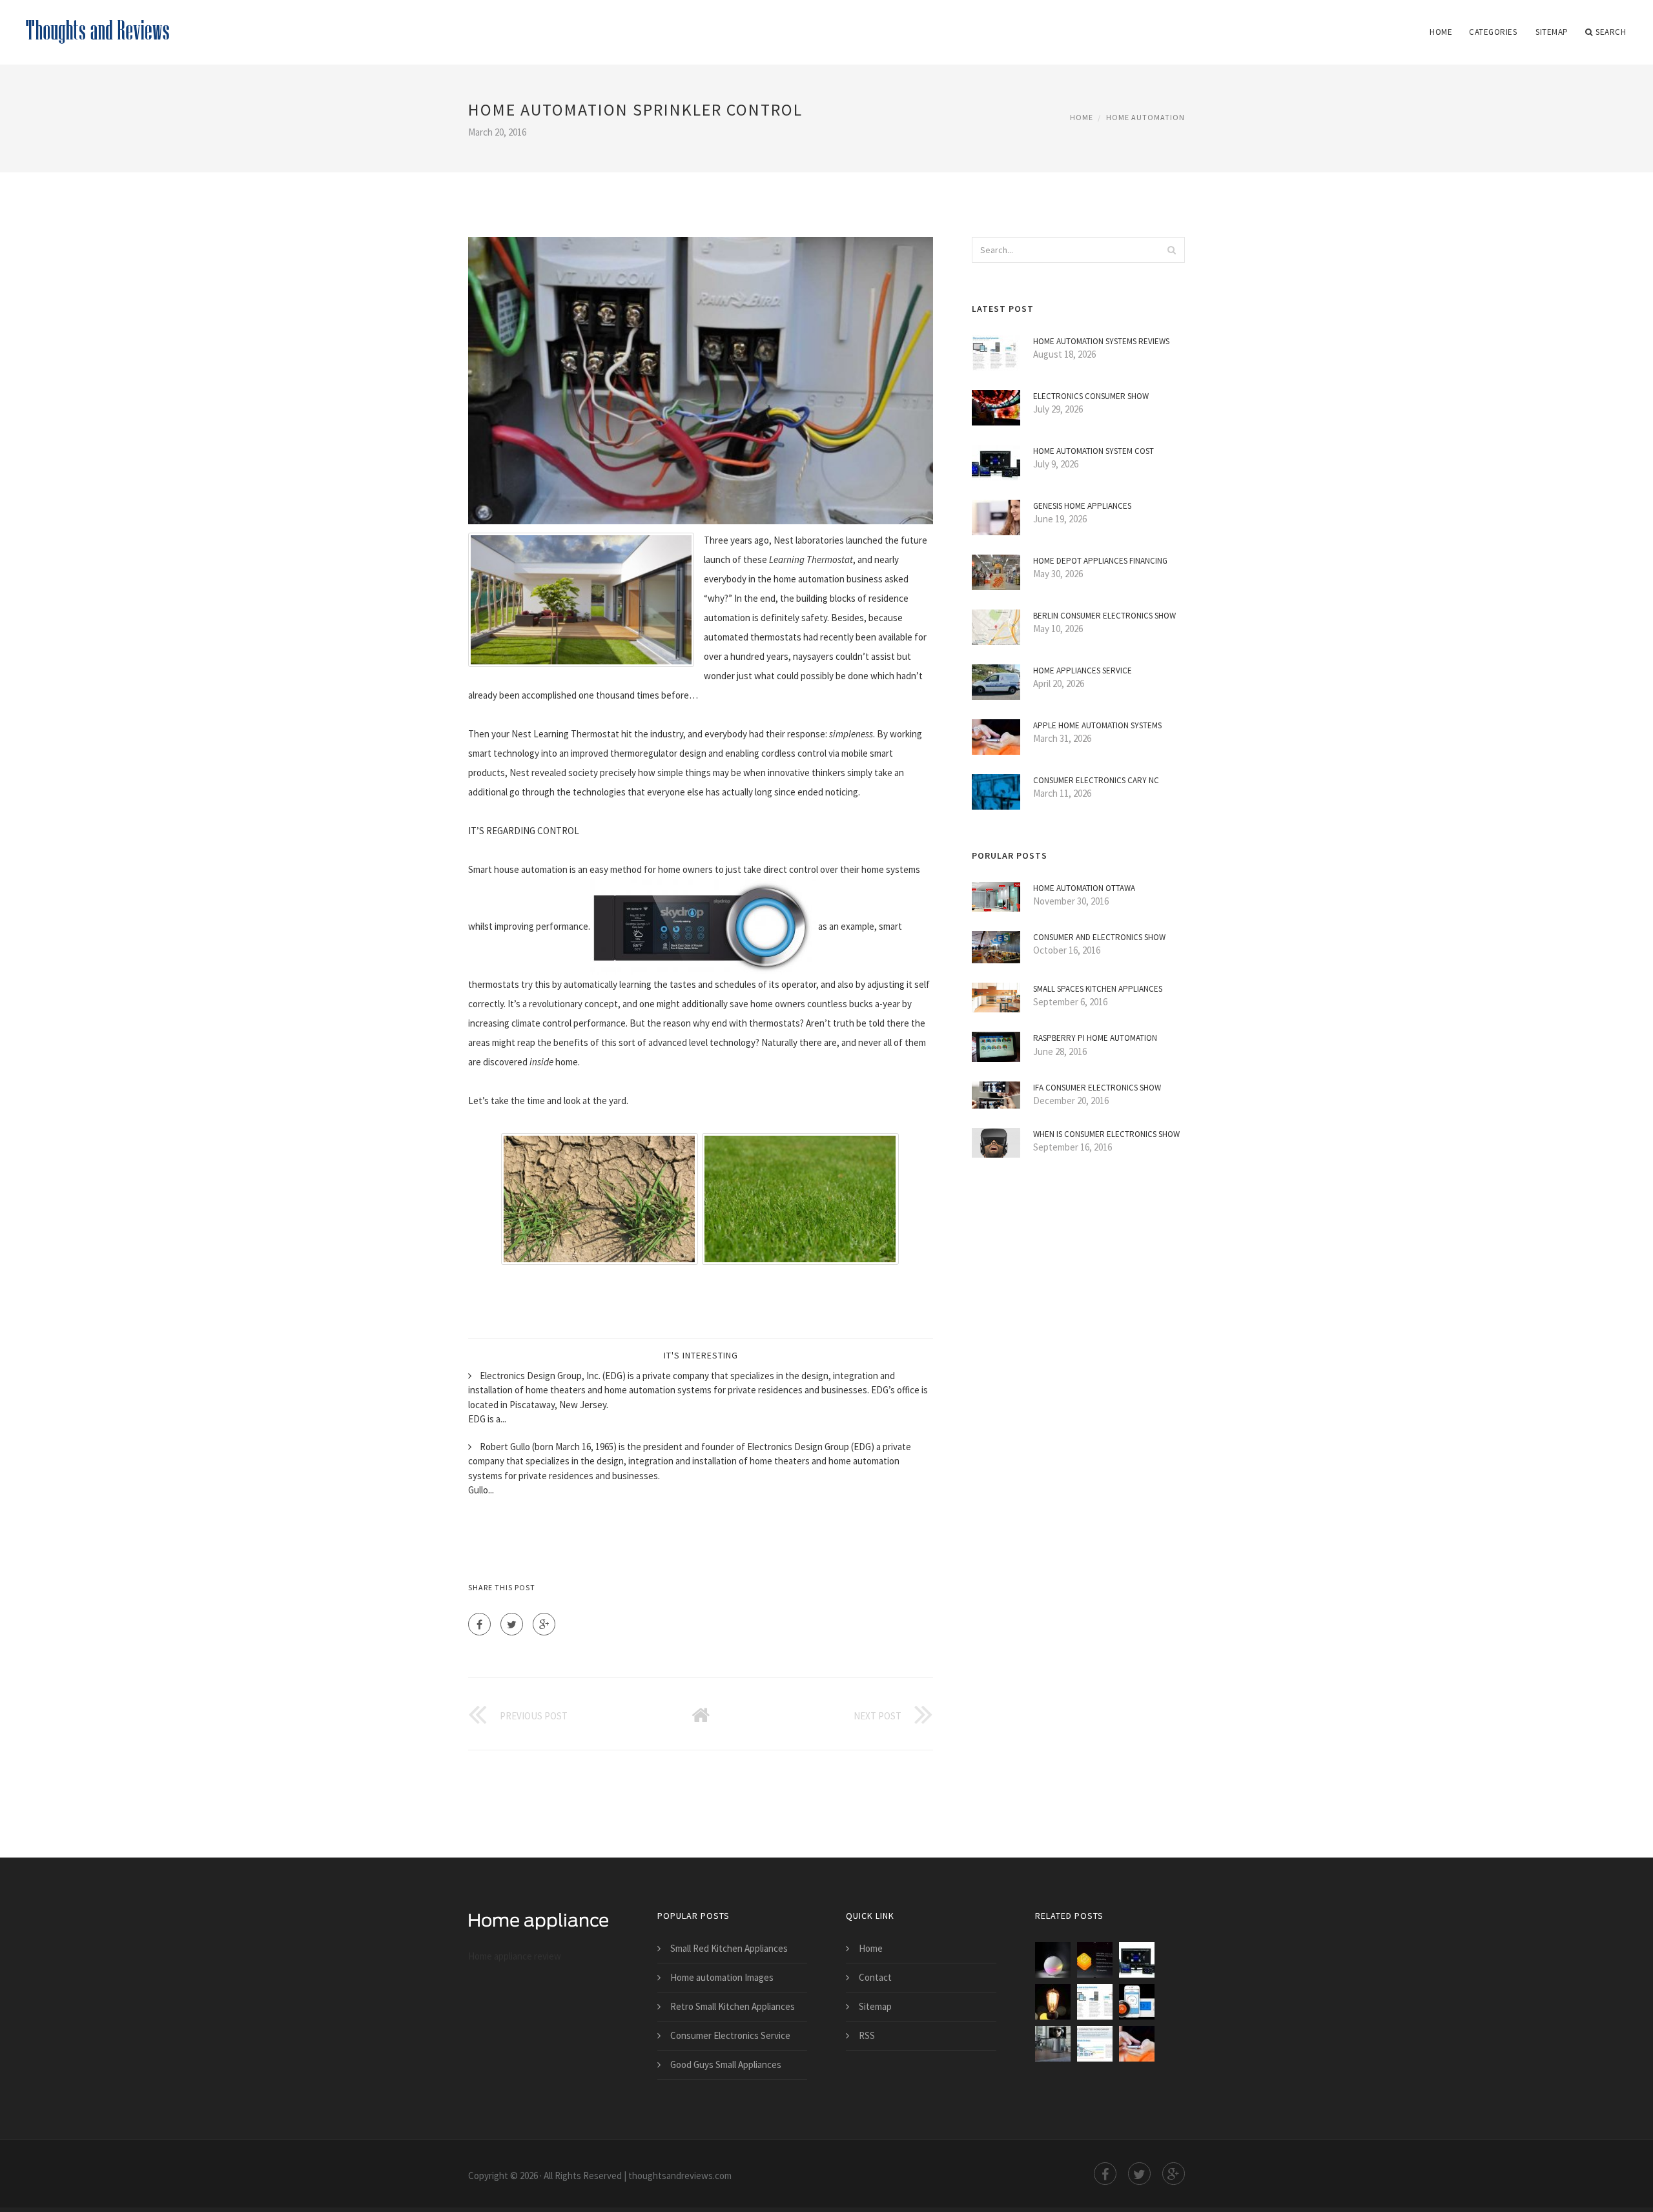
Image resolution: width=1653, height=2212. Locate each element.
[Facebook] (479, 1624)
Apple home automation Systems (1097, 725)
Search (1611, 32)
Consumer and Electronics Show (1099, 937)
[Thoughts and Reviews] (98, 24)
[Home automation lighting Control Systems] (1137, 2002)
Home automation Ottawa (1084, 888)
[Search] (1171, 250)
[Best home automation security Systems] (1095, 2044)
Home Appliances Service (1083, 671)
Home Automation (1145, 117)
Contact (875, 1977)
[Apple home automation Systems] (1137, 2044)
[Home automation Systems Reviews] (1095, 2002)
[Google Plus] (544, 1624)
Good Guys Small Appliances (726, 2064)
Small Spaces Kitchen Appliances (1098, 989)
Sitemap (1552, 32)
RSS (867, 2035)
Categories (1493, 32)
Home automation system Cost (1093, 451)
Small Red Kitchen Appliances (729, 1948)
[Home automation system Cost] (1137, 1960)
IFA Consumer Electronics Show (1097, 1088)
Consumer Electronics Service (730, 2035)
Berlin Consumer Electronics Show (1104, 616)
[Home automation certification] (1095, 1960)
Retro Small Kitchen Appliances (733, 2006)
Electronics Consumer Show (1091, 396)
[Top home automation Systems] (1053, 2044)
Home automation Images (722, 1977)
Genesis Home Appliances (1082, 506)
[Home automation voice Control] (1053, 1960)
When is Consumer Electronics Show (1106, 1134)
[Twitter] (512, 1624)
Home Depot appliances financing (1100, 561)
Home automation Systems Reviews (1101, 341)
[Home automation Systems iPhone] (1053, 2002)
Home (1441, 32)
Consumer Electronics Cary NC (1096, 780)
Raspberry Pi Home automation (1095, 1038)
